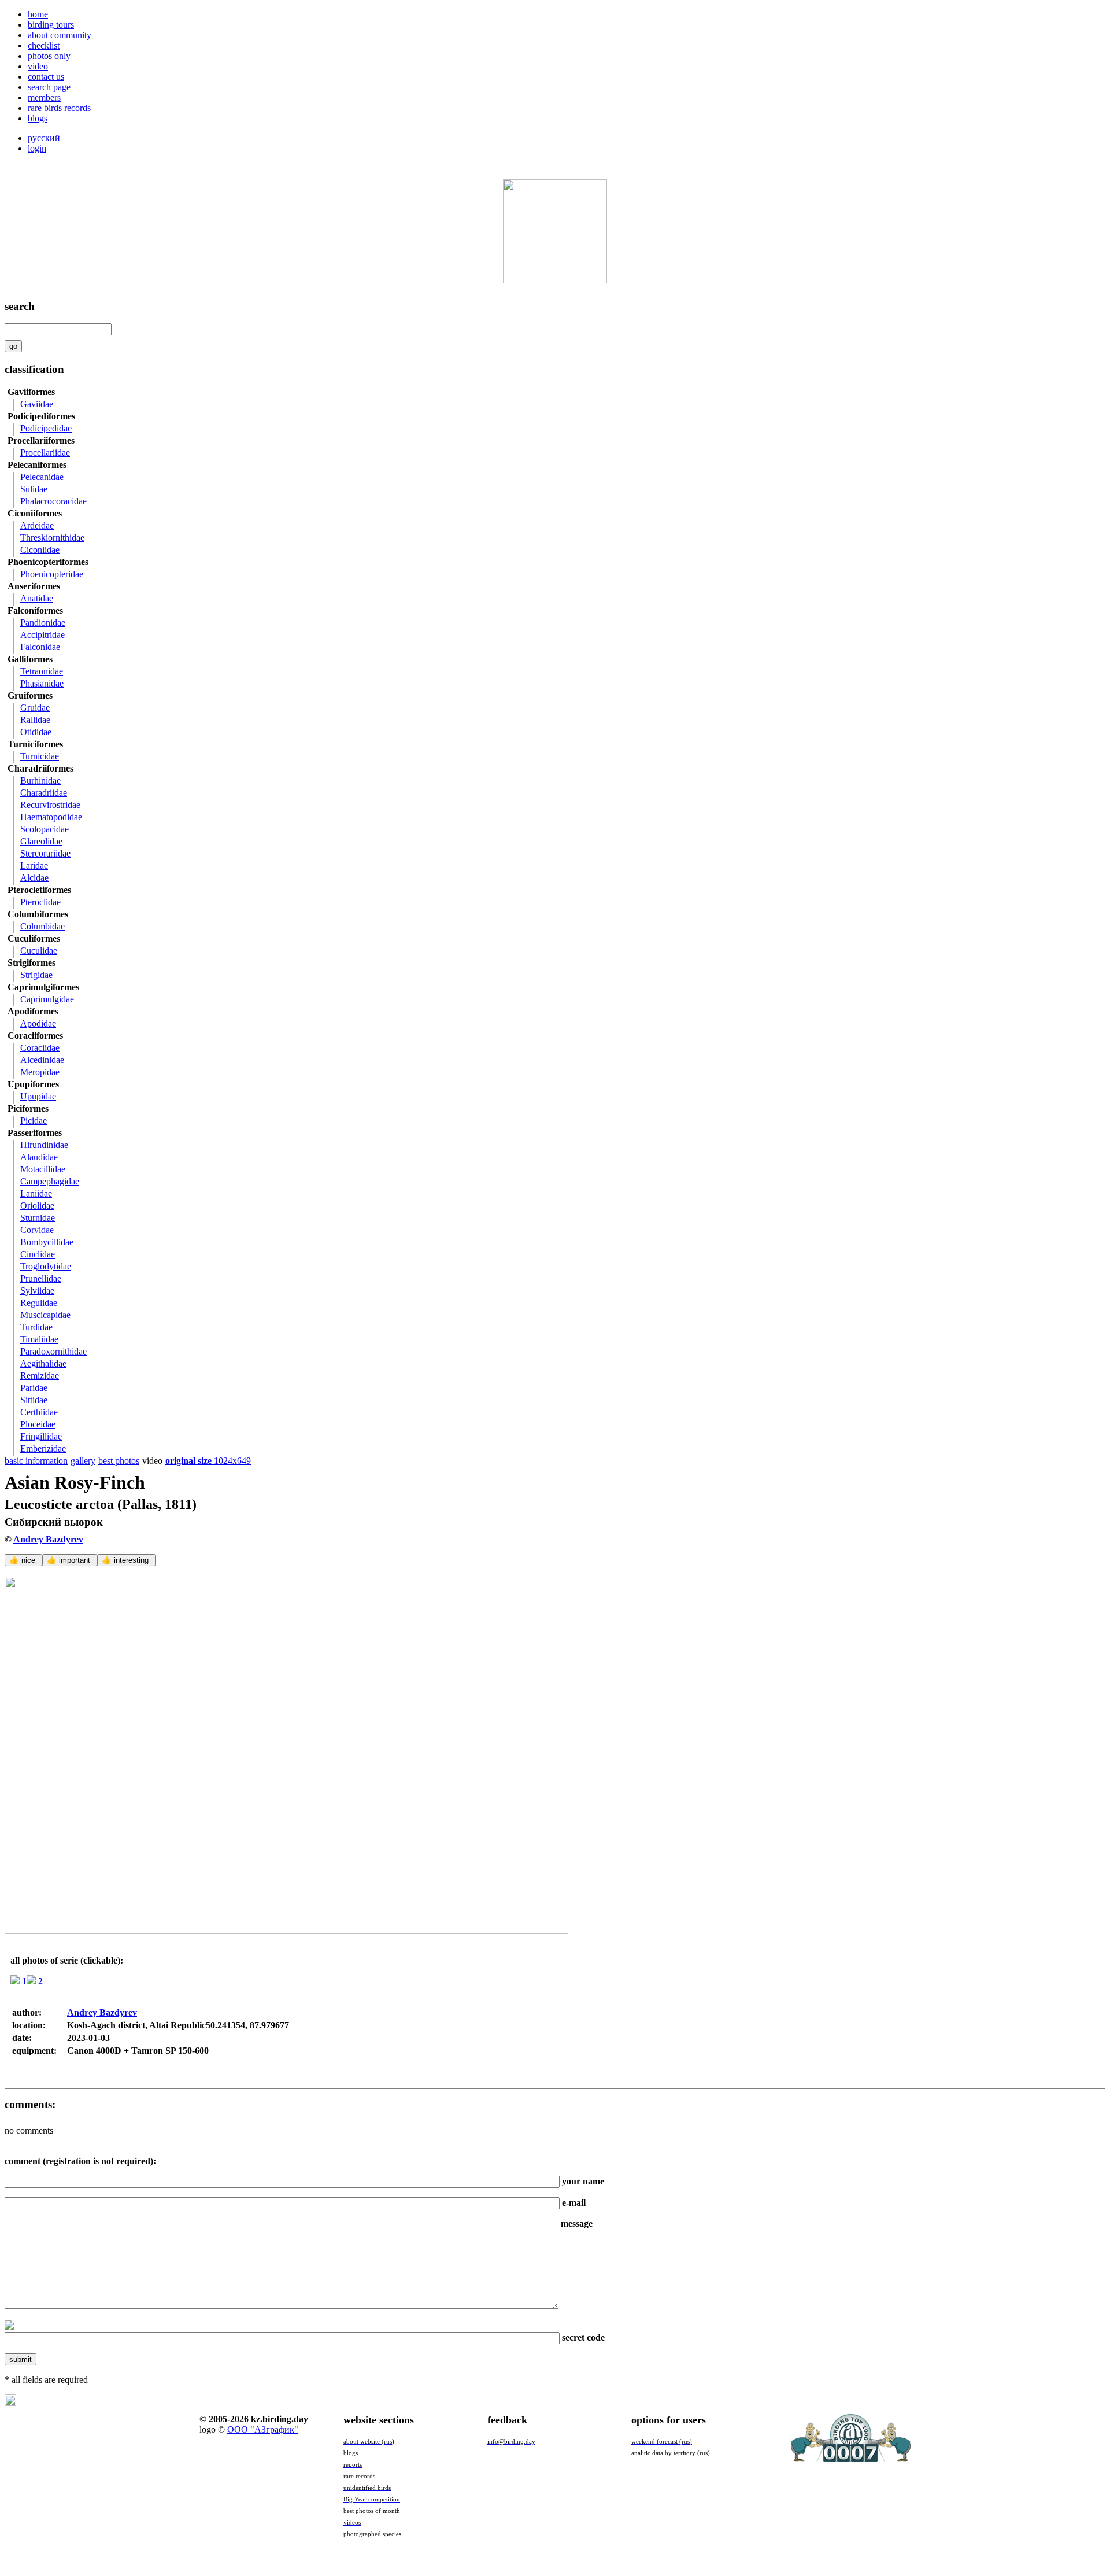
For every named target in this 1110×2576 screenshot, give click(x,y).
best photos (119, 1461)
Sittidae (34, 1400)
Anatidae (37, 598)
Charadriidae (44, 793)
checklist (44, 45)
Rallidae (35, 720)
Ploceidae (38, 1424)
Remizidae (40, 1376)
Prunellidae (41, 1278)
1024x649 (208, 1461)
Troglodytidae (46, 1266)
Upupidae (38, 1096)
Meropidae (40, 1072)
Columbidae (42, 926)
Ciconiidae (40, 550)
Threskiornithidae (52, 538)
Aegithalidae (43, 1363)
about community (60, 35)
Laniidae (36, 1193)
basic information (36, 1461)
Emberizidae (43, 1448)
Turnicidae (40, 756)
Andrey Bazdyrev (48, 1539)
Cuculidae (39, 951)
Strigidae (36, 975)
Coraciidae (40, 1048)
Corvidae (37, 1230)
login (37, 148)
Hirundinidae (44, 1145)
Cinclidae (38, 1254)
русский (44, 138)
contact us (46, 77)
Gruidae (35, 708)
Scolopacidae (45, 829)
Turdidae (36, 1327)
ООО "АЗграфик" (263, 2429)
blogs (38, 118)
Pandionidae (43, 623)
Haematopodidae (51, 817)
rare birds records (59, 108)
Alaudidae (39, 1157)
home (38, 14)
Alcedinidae (42, 1060)
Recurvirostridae (50, 805)
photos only (49, 56)
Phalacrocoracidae (53, 501)
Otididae (36, 732)
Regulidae (39, 1303)
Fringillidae (41, 1436)
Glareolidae (41, 841)
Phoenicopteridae (52, 574)
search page (49, 87)
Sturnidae (38, 1218)
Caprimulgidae (47, 999)
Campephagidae (50, 1181)
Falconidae (40, 647)
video (38, 66)
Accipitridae (42, 635)
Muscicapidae (45, 1315)
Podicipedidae (46, 428)
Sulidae (34, 489)
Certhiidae (39, 1412)
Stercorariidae (45, 853)
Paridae (34, 1388)
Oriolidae (37, 1206)
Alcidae (34, 878)
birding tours (51, 25)
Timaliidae (39, 1339)
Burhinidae (40, 780)
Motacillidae (43, 1169)
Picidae (34, 1121)
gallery (83, 1461)
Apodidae (38, 1023)
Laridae (34, 866)
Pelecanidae (42, 477)
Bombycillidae (47, 1242)
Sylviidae (37, 1291)
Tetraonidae (42, 671)
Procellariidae (45, 453)
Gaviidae (37, 404)
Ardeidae (37, 525)
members (44, 97)
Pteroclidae (40, 902)
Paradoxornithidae (53, 1351)
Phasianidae (42, 683)
